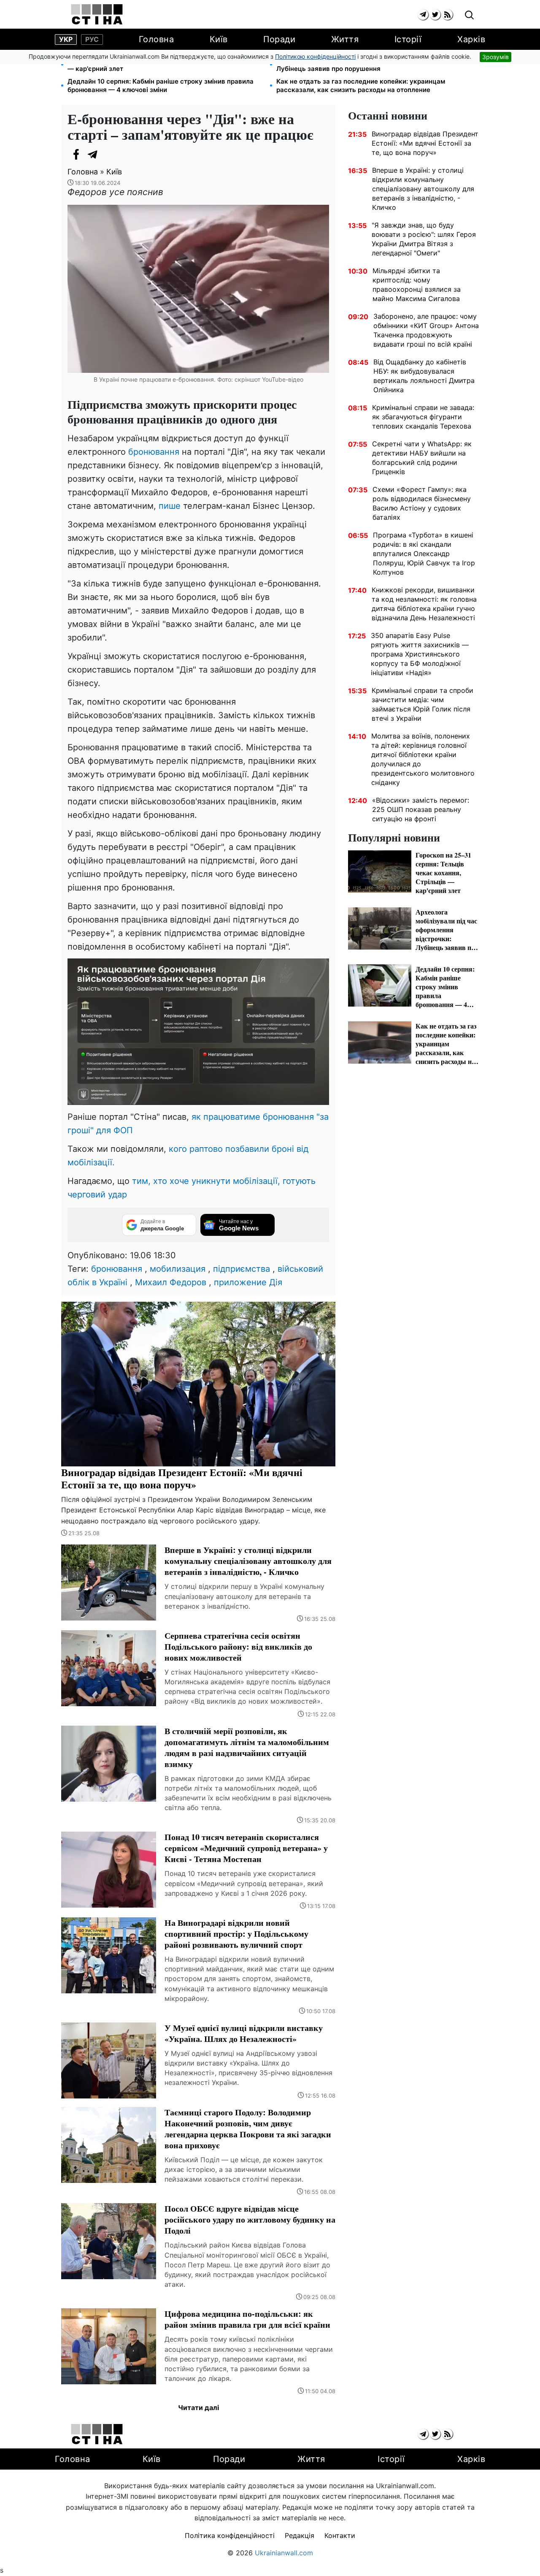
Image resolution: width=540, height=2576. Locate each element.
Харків (471, 39)
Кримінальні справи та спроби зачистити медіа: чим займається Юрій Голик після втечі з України (423, 704)
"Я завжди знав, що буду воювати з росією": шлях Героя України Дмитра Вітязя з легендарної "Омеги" (424, 239)
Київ (219, 39)
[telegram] (423, 15)
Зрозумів (495, 57)
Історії (408, 39)
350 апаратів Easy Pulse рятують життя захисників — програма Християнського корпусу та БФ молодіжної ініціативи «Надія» (420, 654)
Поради (279, 39)
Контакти (340, 2535)
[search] (469, 15)
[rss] (447, 15)
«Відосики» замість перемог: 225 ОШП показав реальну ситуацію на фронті (421, 809)
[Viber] (110, 155)
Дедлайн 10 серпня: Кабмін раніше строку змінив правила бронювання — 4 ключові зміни (161, 86)
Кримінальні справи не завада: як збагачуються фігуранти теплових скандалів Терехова (423, 417)
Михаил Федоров (171, 1282)
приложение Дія (248, 1282)
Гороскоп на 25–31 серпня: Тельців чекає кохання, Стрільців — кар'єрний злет (165, 64)
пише (170, 506)
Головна (157, 39)
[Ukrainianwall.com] (97, 14)
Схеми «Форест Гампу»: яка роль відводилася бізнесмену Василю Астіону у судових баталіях (422, 503)
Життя (345, 39)
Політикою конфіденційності (315, 56)
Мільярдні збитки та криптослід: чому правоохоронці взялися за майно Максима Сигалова (417, 285)
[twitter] (435, 15)
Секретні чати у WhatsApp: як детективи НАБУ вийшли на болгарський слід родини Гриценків (422, 458)
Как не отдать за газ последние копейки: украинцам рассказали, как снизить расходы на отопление (361, 86)
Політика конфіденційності (230, 2535)
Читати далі (198, 2408)
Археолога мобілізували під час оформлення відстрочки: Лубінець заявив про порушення (367, 64)
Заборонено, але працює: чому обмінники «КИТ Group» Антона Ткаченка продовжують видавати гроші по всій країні (426, 330)
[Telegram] (93, 155)
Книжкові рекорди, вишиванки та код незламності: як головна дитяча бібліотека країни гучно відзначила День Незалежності (424, 604)
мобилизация (178, 1269)
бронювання (154, 452)
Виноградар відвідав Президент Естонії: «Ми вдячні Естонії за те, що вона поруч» (425, 143)
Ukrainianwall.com (284, 2553)
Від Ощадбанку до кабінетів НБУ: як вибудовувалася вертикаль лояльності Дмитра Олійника (424, 376)
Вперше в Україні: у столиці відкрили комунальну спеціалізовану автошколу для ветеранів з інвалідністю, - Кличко (423, 189)
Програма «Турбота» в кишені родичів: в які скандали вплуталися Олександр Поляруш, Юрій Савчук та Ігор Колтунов (424, 554)
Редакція (300, 2535)
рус (92, 39)
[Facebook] (76, 155)
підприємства (242, 1269)
